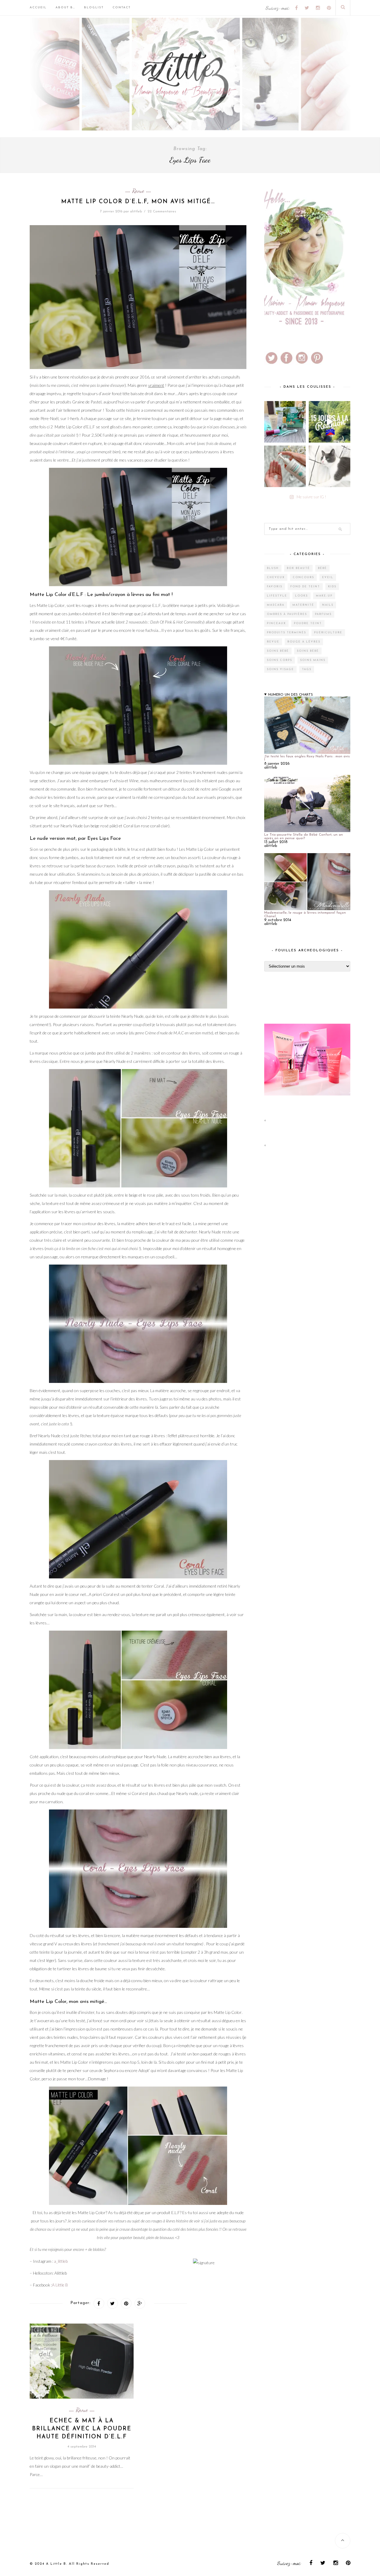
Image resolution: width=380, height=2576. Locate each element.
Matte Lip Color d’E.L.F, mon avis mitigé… (138, 202)
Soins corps (280, 660)
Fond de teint (305, 587)
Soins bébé (278, 651)
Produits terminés (286, 633)
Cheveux (276, 577)
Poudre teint (308, 623)
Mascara (276, 605)
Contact (122, 8)
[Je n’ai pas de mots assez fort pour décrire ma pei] (330, 466)
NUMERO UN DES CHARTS (290, 695)
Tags (307, 669)
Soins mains (313, 660)
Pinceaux (276, 623)
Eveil (328, 577)
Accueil (38, 8)
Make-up (324, 596)
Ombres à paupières (287, 614)
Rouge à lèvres (304, 642)
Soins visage (280, 669)
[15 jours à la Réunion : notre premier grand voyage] (330, 422)
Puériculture (328, 633)
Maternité (303, 605)
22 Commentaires (162, 212)
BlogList (94, 8)
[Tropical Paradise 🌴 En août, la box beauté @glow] (285, 422)
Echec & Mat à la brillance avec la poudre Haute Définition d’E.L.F (82, 2429)
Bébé (322, 568)
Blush (273, 568)
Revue (138, 191)
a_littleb (61, 2261)
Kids (332, 587)
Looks (301, 596)
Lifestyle (277, 596)
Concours (303, 577)
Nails (328, 605)
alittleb (136, 212)
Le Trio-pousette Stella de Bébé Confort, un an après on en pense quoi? (304, 837)
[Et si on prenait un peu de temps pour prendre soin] (285, 466)
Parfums (323, 614)
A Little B (60, 2285)
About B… (65, 8)
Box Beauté (298, 568)
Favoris (275, 587)
